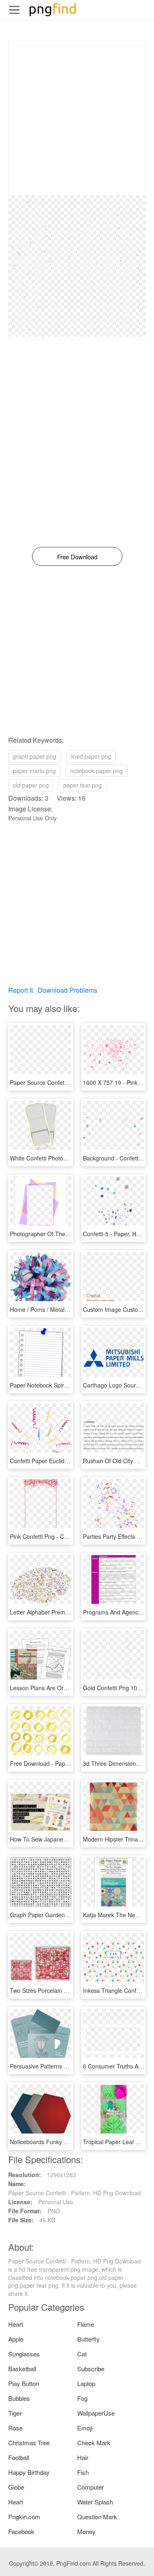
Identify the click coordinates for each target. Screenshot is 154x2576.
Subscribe (91, 2369)
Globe (16, 2487)
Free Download (77, 557)
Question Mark (97, 2517)
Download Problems (68, 990)
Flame (86, 2324)
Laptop (86, 2383)
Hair (83, 2457)
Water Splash (95, 2502)
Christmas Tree (29, 2443)
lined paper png (91, 756)
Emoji (85, 2428)
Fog (82, 2398)
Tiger (15, 2413)
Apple (16, 2339)
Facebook (21, 2531)
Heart (16, 2324)
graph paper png (34, 756)
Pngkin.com (24, 2517)
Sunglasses (24, 2354)
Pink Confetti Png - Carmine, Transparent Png (69, 1536)
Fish (83, 2472)
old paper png (31, 785)
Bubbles (19, 2398)
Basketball (22, 2369)
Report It (21, 990)
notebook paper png (97, 771)
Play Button (24, 2383)
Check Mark (94, 2443)
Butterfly (88, 2339)
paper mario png (34, 771)
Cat (82, 2354)
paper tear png (83, 785)
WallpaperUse (96, 2413)
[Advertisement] (77, 118)
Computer (91, 2487)
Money (86, 2531)
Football (19, 2457)
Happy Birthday (29, 2472)
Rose (15, 2428)
